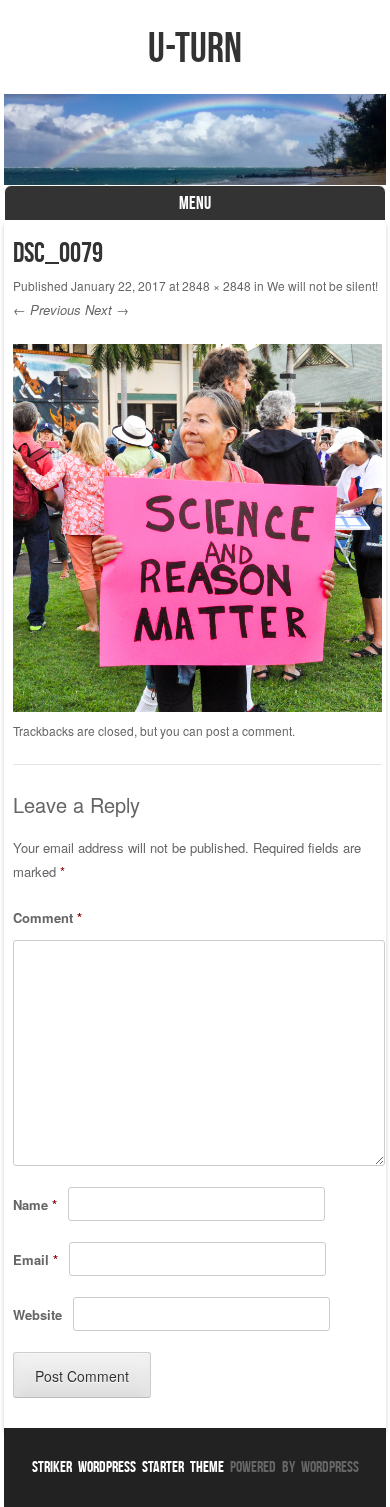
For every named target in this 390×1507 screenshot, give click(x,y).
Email (35, 1259)
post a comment (249, 730)
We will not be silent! (322, 285)
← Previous (47, 309)
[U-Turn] (195, 139)
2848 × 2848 (216, 285)
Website (37, 1314)
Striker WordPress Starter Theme (128, 1466)
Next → (107, 309)
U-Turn (195, 47)
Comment (47, 917)
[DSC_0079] (197, 706)
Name (35, 1204)
